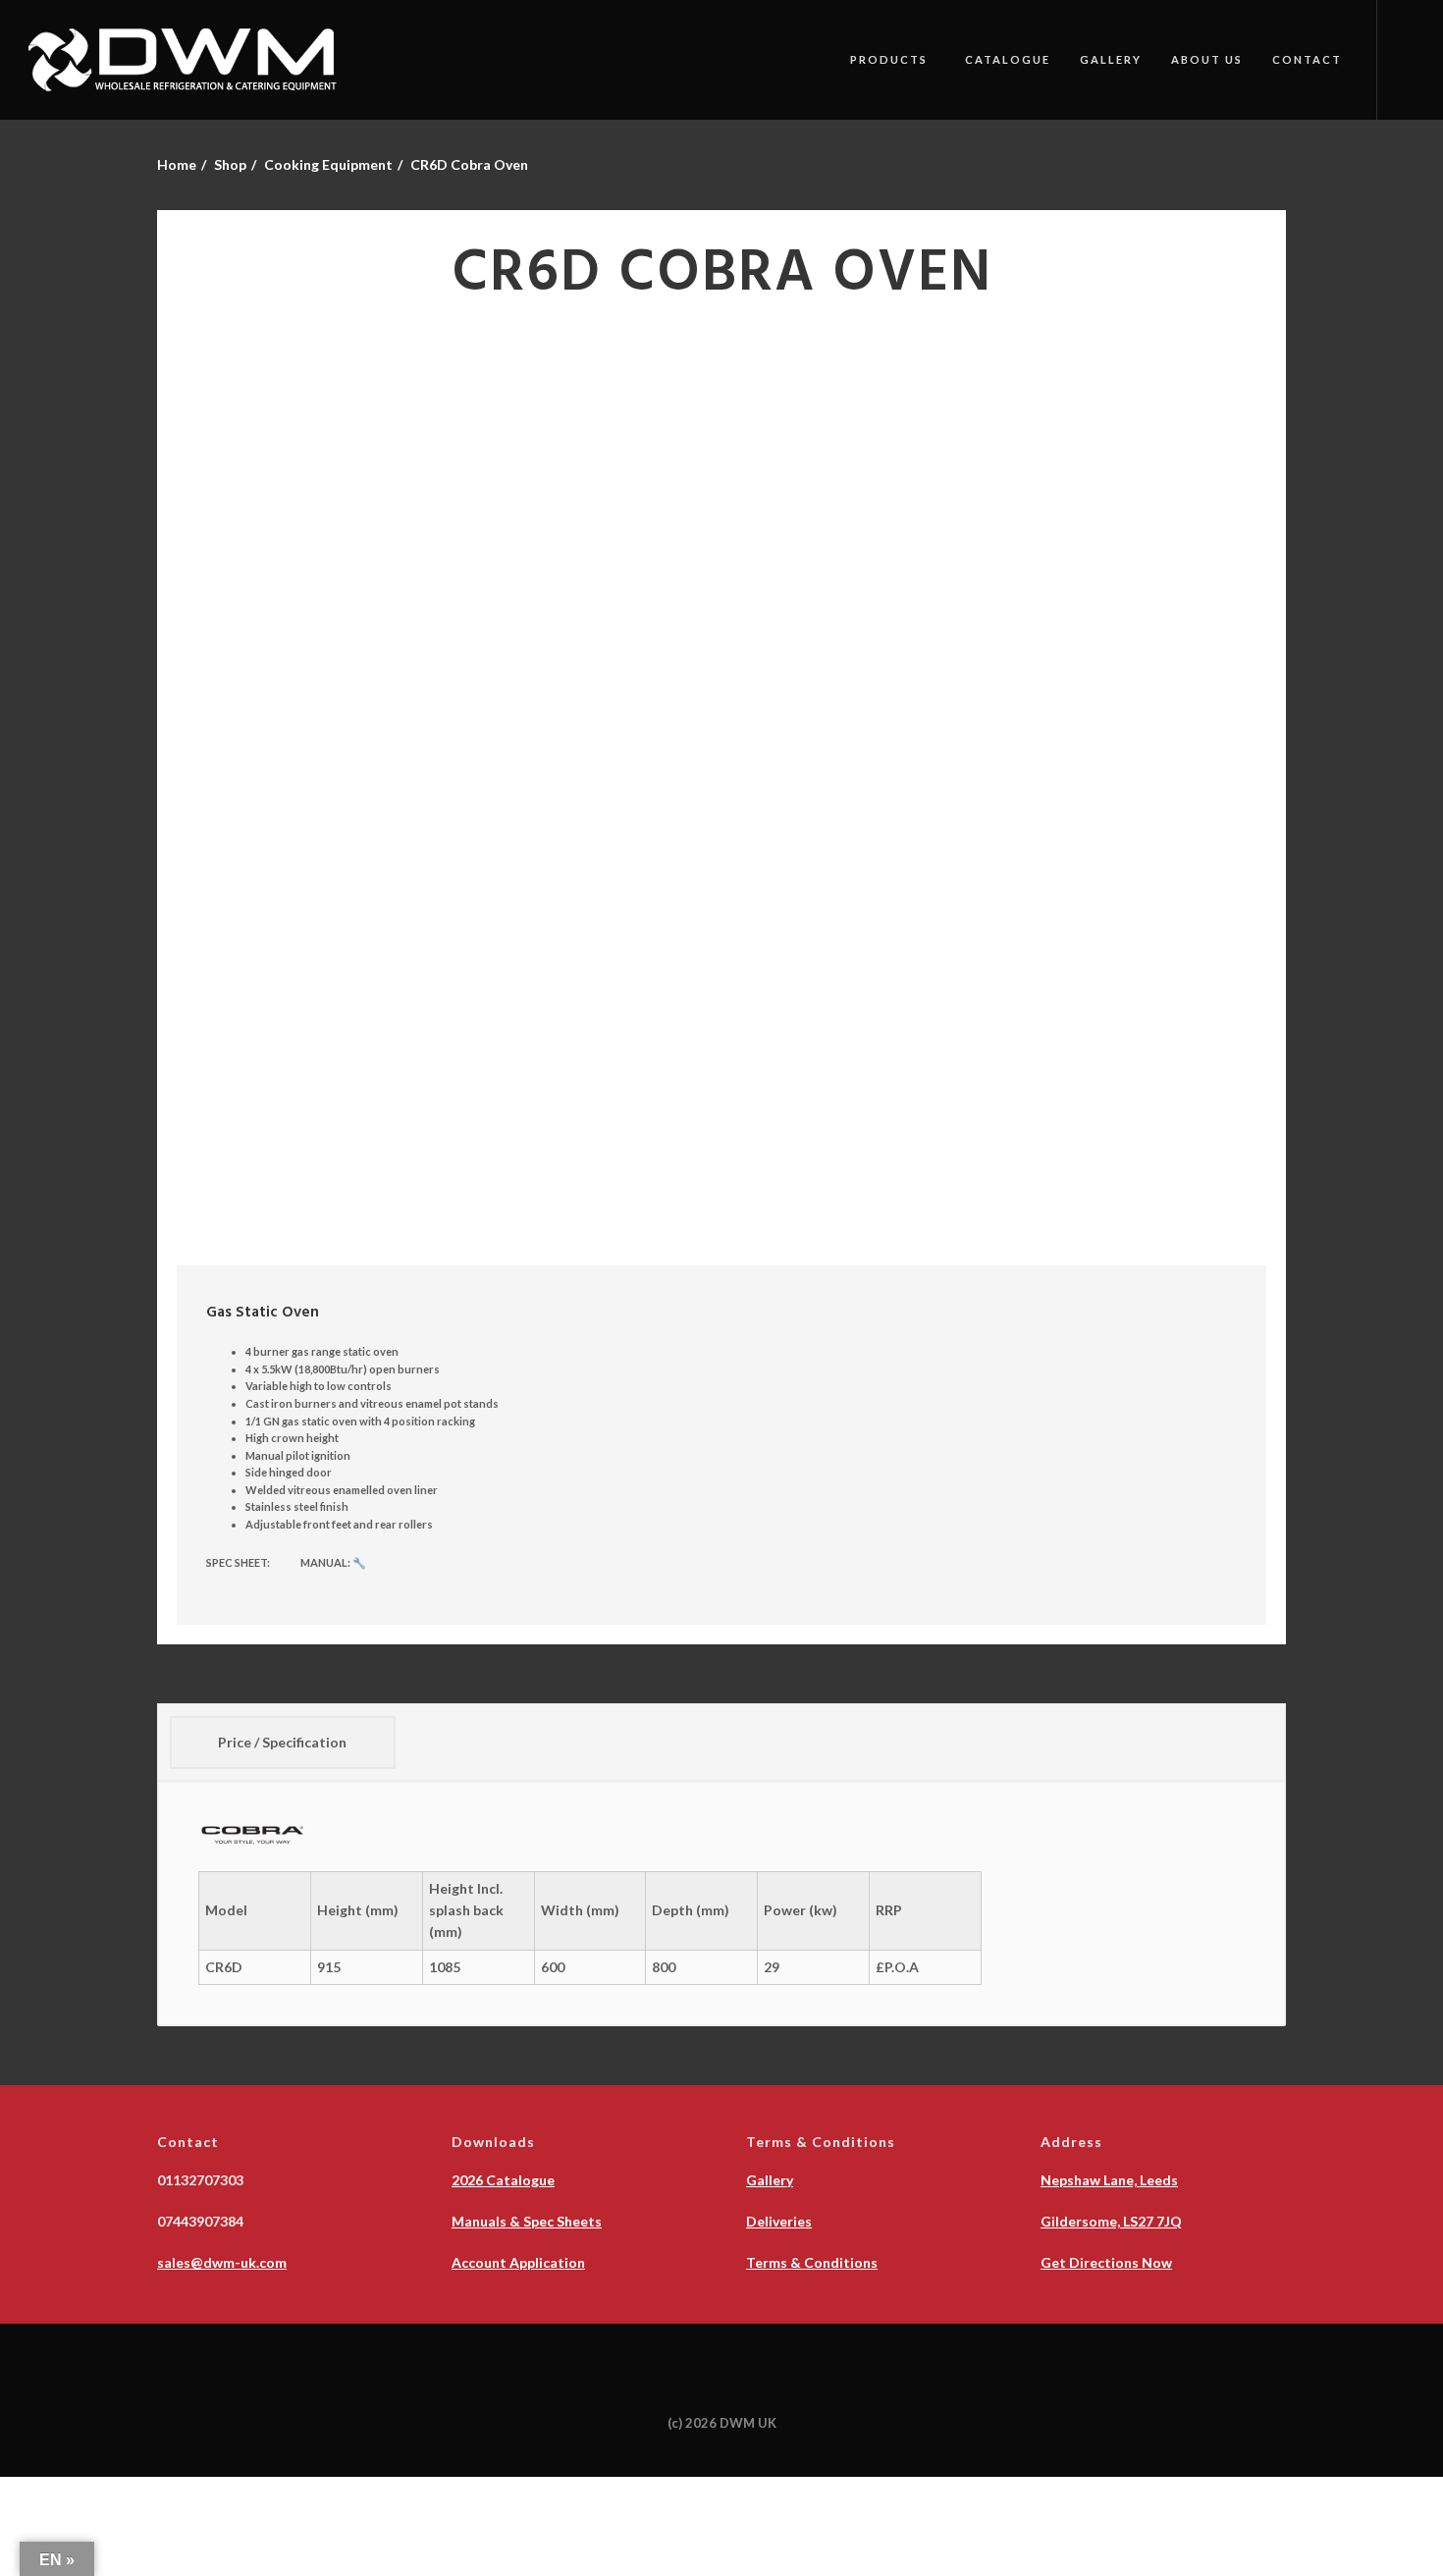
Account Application (518, 2262)
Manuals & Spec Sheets (527, 2221)
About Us (1207, 59)
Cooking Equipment (328, 164)
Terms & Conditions (812, 2262)
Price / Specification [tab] (282, 1742)
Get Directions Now (1106, 2262)
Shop (230, 164)
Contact (1307, 59)
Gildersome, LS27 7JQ (1111, 2221)
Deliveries (779, 2221)
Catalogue (1008, 59)
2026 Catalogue (503, 2180)
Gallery (1111, 59)
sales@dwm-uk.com (222, 2262)
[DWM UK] (187, 60)
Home (177, 164)
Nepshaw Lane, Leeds (1109, 2180)
